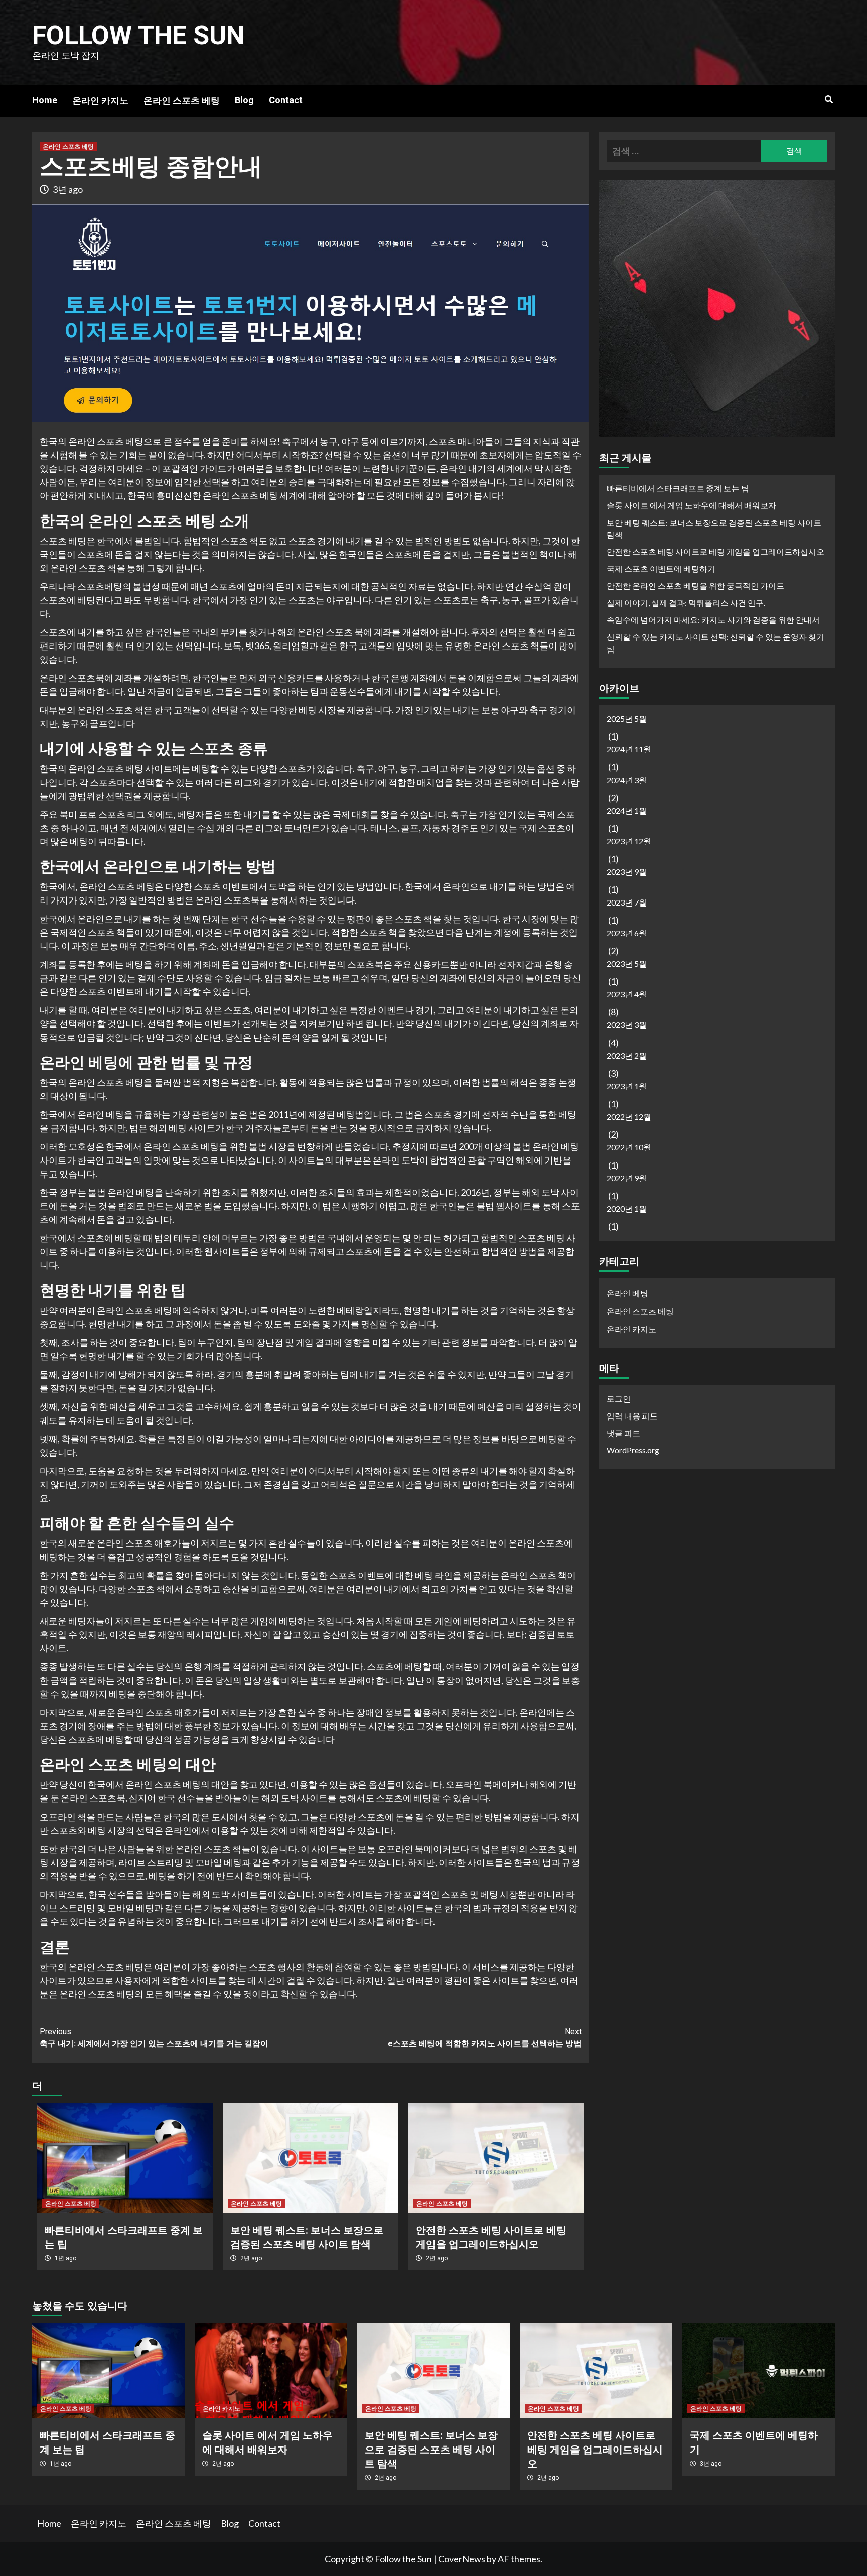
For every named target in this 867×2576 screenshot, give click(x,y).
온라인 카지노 (100, 101)
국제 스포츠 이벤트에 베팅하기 (661, 569)
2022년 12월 (629, 1117)
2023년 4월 (627, 995)
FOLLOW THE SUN (138, 35)
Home (45, 100)
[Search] (829, 100)
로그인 (619, 1399)
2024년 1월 (627, 811)
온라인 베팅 (627, 1293)
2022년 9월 (627, 1178)
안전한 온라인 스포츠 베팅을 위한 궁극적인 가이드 (695, 586)
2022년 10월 (629, 1148)
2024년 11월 (629, 750)
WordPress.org (633, 1450)
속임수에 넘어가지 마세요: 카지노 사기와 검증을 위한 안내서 (713, 620)
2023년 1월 (627, 1086)
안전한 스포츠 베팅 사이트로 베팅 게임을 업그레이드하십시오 (715, 552)
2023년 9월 (627, 872)
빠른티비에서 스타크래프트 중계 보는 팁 (678, 489)
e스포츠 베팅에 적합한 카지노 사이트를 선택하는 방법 (485, 2038)
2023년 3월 (627, 1025)
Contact (286, 100)
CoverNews (462, 2559)
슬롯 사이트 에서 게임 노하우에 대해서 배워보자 (691, 506)
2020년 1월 (627, 1209)
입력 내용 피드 (632, 1416)
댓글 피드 (623, 1433)
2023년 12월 (629, 842)
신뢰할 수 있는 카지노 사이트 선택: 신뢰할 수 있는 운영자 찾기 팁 (715, 643)
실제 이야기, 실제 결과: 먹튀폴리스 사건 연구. (686, 603)
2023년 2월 (627, 1056)
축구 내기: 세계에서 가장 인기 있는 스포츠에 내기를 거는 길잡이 (154, 2038)
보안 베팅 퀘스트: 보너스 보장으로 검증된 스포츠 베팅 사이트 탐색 (714, 529)
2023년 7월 (627, 903)
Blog (244, 100)
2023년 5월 (627, 964)
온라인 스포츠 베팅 (182, 101)
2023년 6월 (627, 933)
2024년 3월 (627, 780)
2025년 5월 (627, 719)
